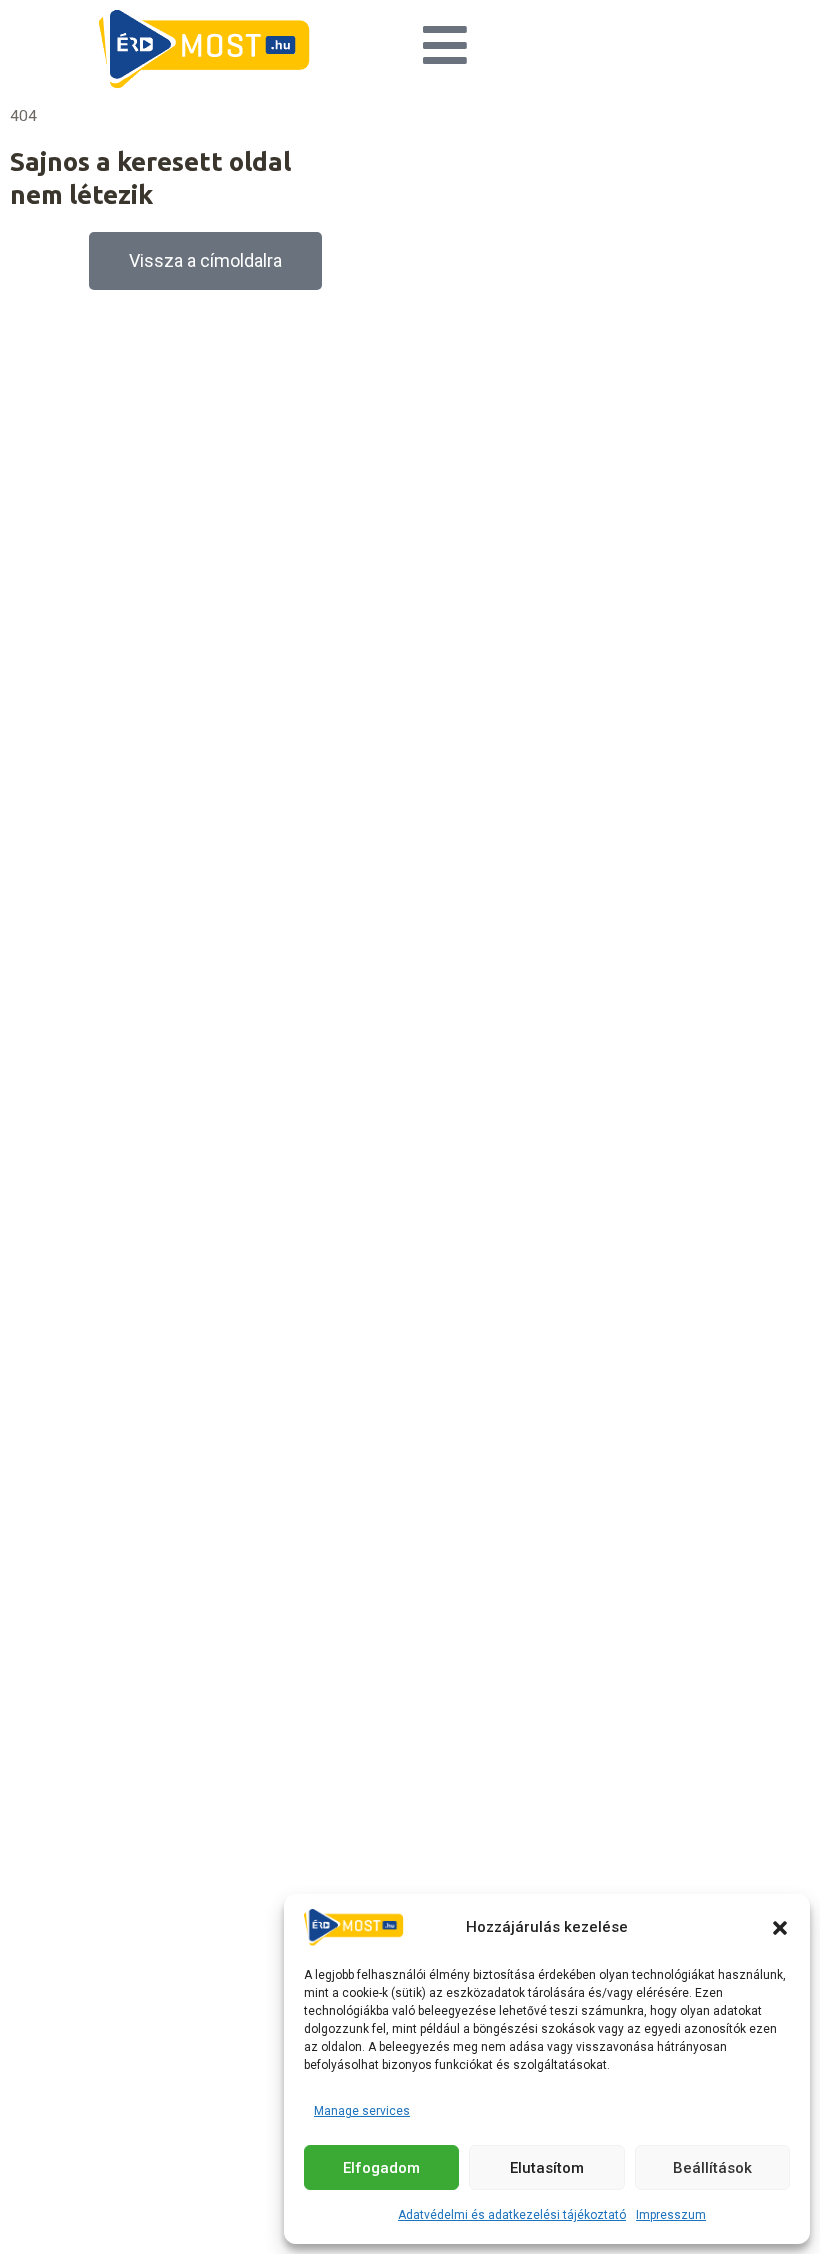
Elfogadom (381, 2168)
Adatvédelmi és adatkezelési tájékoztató (512, 2215)
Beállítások (712, 2168)
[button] (780, 1928)
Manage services (362, 2111)
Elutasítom (547, 2168)
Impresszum (671, 2215)
